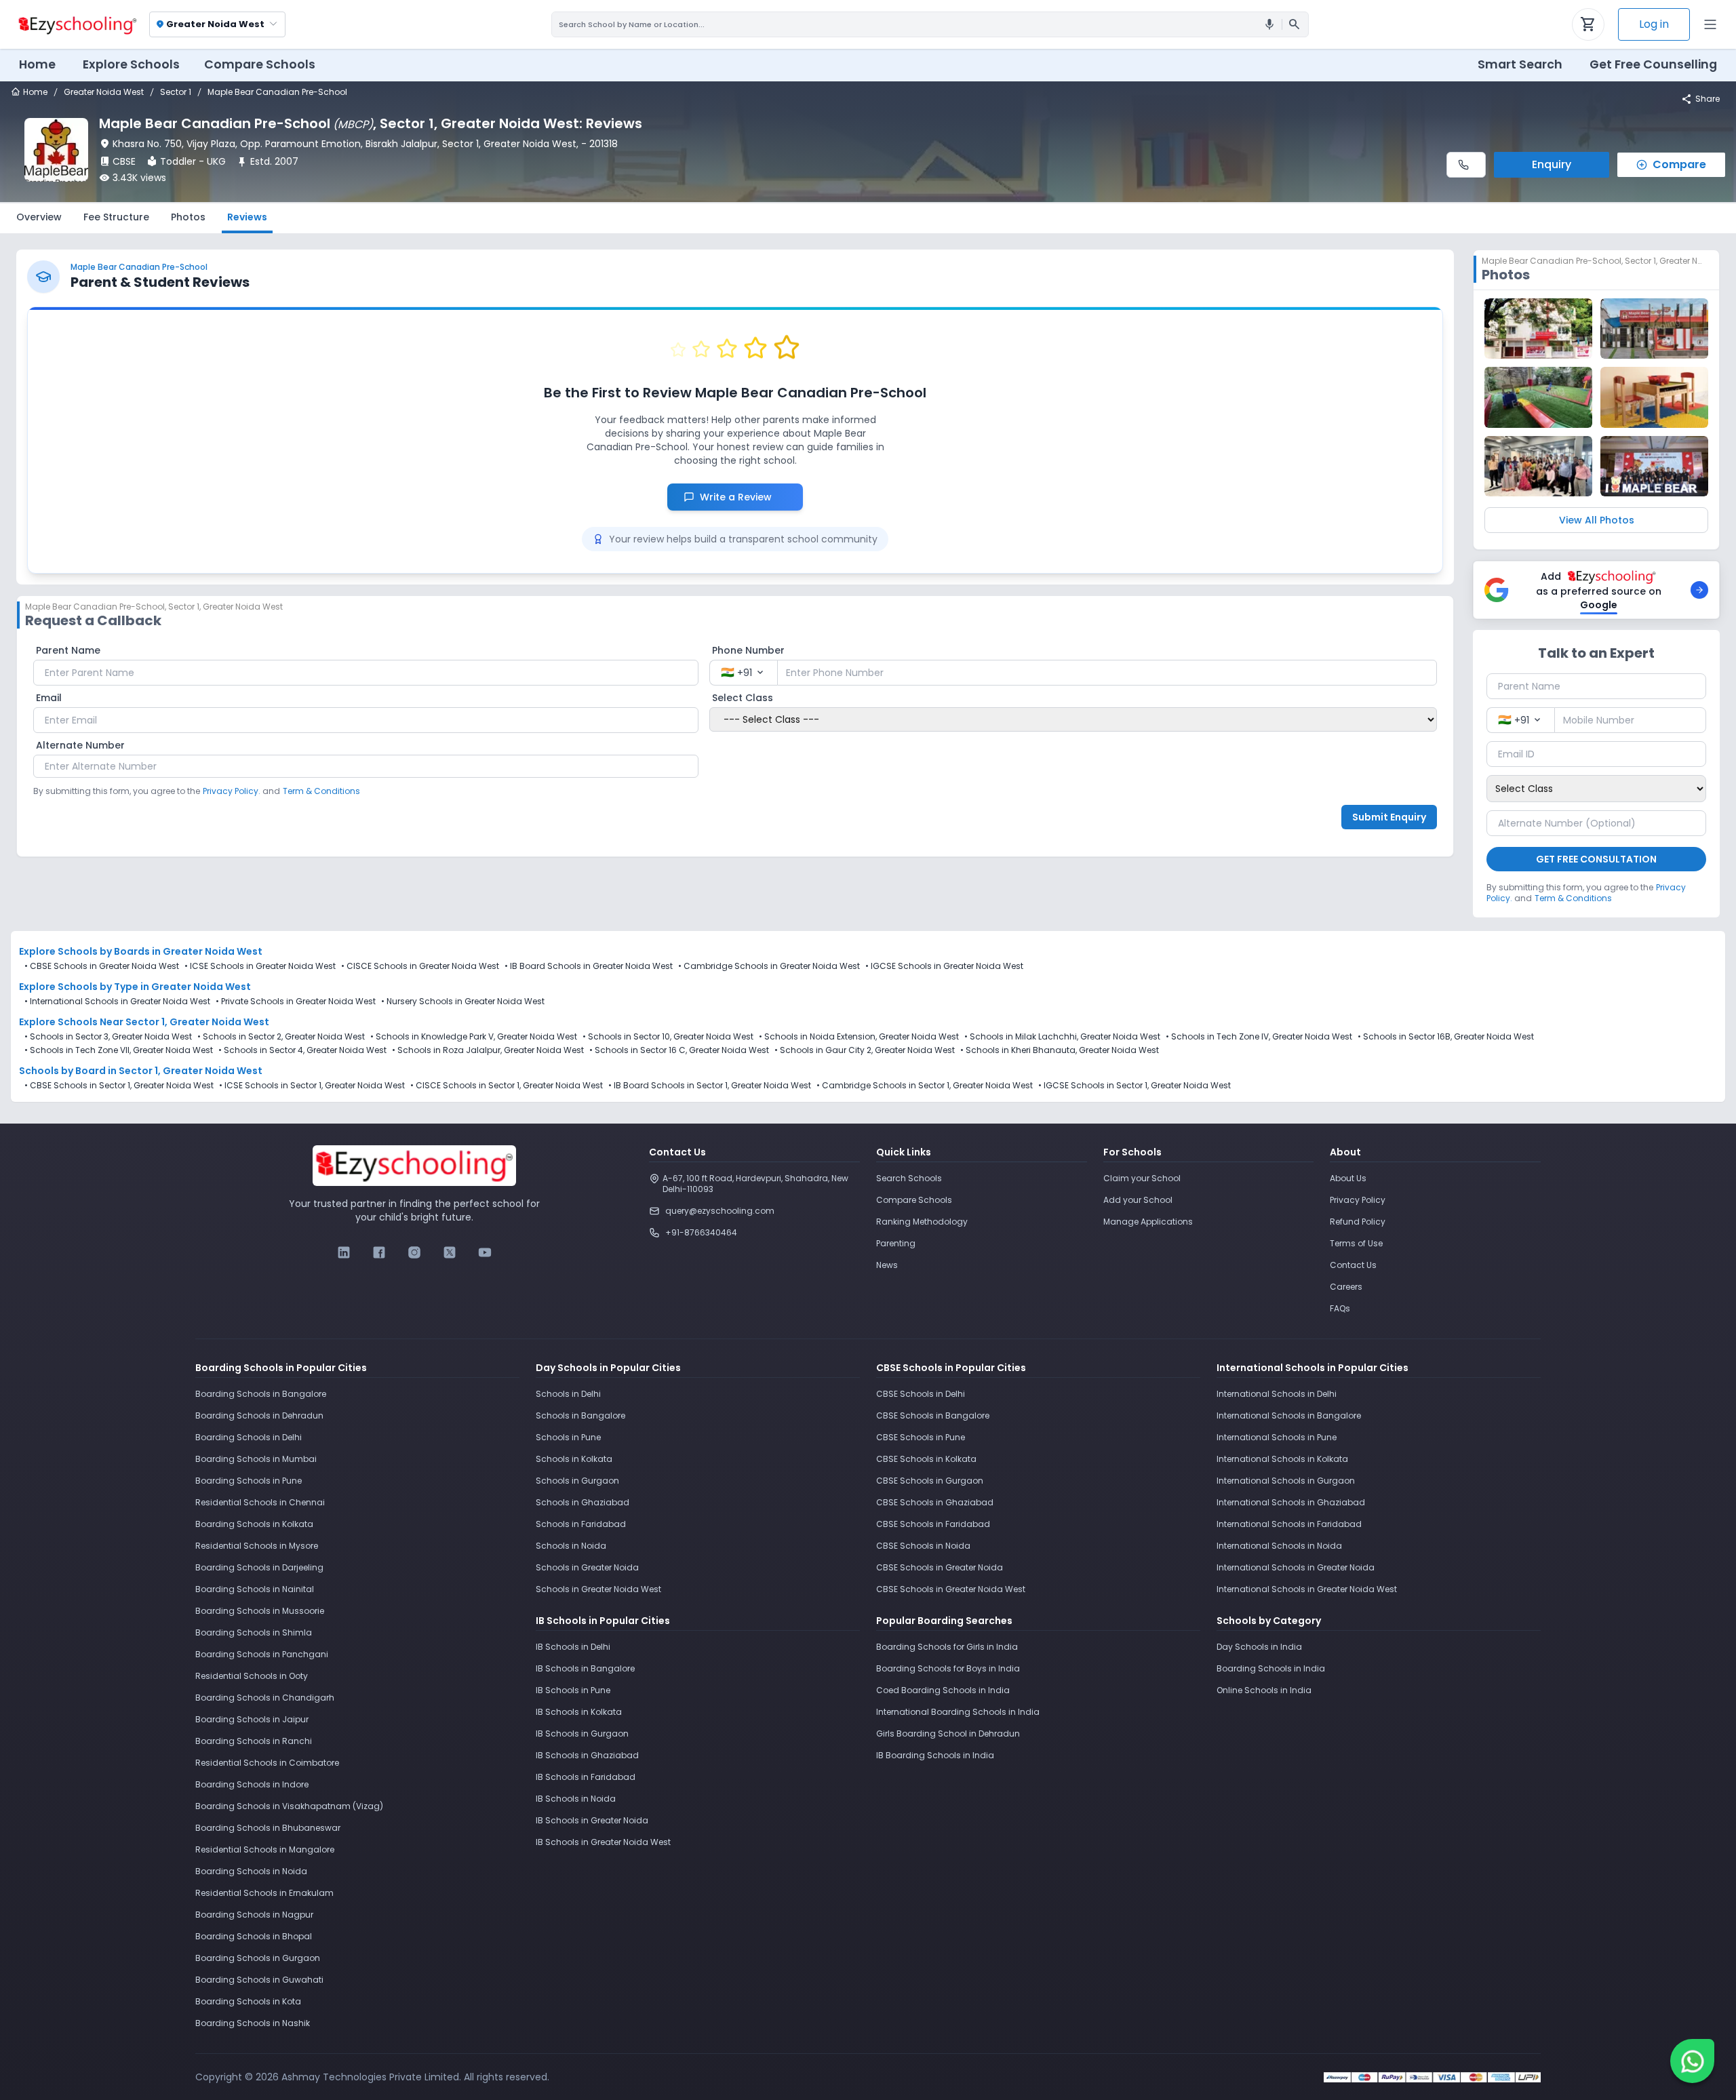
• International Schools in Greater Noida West (117, 1002)
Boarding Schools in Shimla (254, 1632)
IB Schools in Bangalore (585, 1668)
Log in (1654, 24)
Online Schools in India (1264, 1690)
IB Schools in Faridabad (586, 1777)
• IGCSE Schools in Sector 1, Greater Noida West (1135, 1086)
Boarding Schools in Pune (249, 1481)
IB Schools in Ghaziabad (587, 1755)
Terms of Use (1356, 1243)
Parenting (896, 1243)
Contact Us (1353, 1265)
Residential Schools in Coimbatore (267, 1763)
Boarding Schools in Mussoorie (260, 1611)
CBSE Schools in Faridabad (933, 1524)
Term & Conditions (321, 791)
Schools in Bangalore (580, 1415)
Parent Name (68, 650)
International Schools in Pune (1277, 1437)
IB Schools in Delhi (573, 1647)
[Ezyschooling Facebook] (379, 1252)
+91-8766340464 (701, 1232)
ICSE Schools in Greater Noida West (263, 966)
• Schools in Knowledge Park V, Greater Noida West (474, 1037)
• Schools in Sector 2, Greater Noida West (281, 1037)
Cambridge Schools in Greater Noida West (772, 966)
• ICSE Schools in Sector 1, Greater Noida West (312, 1086)
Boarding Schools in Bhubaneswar (268, 1828)
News (887, 1265)
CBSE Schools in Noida (923, 1546)
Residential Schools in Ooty (252, 1676)
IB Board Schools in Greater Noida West (591, 966)
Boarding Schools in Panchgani (262, 1654)
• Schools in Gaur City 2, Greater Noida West (865, 1050)
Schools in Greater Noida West (598, 1589)
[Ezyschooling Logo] (76, 24)
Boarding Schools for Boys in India (948, 1668)
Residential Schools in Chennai (260, 1502)
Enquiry (1552, 164)
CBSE (124, 161)
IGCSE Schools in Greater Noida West (947, 966)
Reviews (247, 217)
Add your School (1138, 1200)
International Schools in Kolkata (1282, 1459)
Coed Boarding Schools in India (943, 1690)
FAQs (1340, 1308)
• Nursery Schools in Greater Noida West (463, 1002)
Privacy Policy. (232, 791)
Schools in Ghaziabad (583, 1502)
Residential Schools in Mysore (257, 1546)
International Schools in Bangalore (1289, 1415)
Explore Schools (131, 64)
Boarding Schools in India (1271, 1668)
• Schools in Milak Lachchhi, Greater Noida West (1062, 1037)
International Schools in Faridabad (1289, 1524)
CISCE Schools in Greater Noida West (423, 966)
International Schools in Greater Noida (1296, 1567)
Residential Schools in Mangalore (265, 1849)
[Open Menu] (1710, 24)
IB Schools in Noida (576, 1799)
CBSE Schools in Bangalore (933, 1415)
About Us (1348, 1178)
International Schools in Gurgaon (1286, 1481)
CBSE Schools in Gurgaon (930, 1481)
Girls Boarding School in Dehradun (948, 1734)
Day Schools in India (1259, 1647)
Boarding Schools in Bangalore (261, 1394)
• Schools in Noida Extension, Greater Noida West (859, 1037)
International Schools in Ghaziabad (1291, 1502)
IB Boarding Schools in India (935, 1755)
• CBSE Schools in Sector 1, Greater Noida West (119, 1086)
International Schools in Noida (1279, 1546)
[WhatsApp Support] (1692, 2061)
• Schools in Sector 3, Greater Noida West (108, 1037)
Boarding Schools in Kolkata (254, 1524)
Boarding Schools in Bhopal (254, 1936)
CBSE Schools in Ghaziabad (935, 1502)
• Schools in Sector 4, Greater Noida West (302, 1050)
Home (37, 64)
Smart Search (1520, 64)
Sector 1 (176, 92)
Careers (1346, 1287)
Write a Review (743, 497)
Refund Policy (1358, 1222)
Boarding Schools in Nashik (253, 2023)
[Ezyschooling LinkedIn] (344, 1252)
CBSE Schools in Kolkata (926, 1459)
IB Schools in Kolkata (579, 1712)
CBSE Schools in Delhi (921, 1394)
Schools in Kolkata (574, 1459)
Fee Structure (116, 217)
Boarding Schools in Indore (252, 1784)
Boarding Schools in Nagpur (254, 1915)
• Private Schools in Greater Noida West (296, 1002)
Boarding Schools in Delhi (249, 1437)
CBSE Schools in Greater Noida (940, 1567)
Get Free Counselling (1653, 64)
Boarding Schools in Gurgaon (258, 1958)
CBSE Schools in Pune (921, 1437)
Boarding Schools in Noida (251, 1871)
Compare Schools (914, 1200)
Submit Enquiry (1389, 817)
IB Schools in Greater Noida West (603, 1842)
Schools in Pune (568, 1437)
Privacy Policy (1358, 1200)
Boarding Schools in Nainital (255, 1589)
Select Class (743, 698)
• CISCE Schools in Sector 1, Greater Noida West (507, 1086)
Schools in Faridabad (581, 1524)
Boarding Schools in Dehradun (259, 1415)
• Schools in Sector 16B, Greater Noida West (1446, 1037)
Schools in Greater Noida (587, 1567)
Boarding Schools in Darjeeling (259, 1567)
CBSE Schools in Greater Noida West (104, 966)
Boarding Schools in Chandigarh (265, 1698)
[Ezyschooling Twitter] (450, 1252)
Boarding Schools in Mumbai (256, 1459)
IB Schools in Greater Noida (592, 1820)
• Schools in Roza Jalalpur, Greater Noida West (488, 1050)
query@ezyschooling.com (720, 1211)
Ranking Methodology (922, 1222)
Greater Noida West (104, 92)
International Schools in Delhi (1277, 1394)
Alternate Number (80, 745)
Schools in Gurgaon (577, 1481)
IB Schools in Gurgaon (582, 1734)
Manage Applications (1148, 1222)
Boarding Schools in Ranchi (254, 1741)
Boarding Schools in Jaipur (252, 1719)
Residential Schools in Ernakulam (264, 1893)
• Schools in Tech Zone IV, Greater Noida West (1259, 1037)
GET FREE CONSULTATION (1596, 859)
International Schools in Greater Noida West (1307, 1589)
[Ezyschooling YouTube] (485, 1252)
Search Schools (909, 1178)
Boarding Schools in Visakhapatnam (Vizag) (289, 1806)
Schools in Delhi (568, 1394)
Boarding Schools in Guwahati (259, 1980)
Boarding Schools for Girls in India (947, 1647)
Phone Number (748, 650)
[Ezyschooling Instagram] (414, 1252)
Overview (39, 217)
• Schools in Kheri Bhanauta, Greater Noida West (1060, 1050)
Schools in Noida (571, 1546)
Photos (188, 217)
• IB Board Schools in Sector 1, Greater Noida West (710, 1086)
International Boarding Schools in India (958, 1712)
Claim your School (1142, 1178)
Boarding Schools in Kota (248, 2001)
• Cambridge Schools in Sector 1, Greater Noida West (925, 1086)
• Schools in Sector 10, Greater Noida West (668, 1037)
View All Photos (1597, 520)
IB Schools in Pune (573, 1690)
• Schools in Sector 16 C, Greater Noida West (679, 1050)
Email (49, 698)
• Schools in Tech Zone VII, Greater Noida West (119, 1050)
